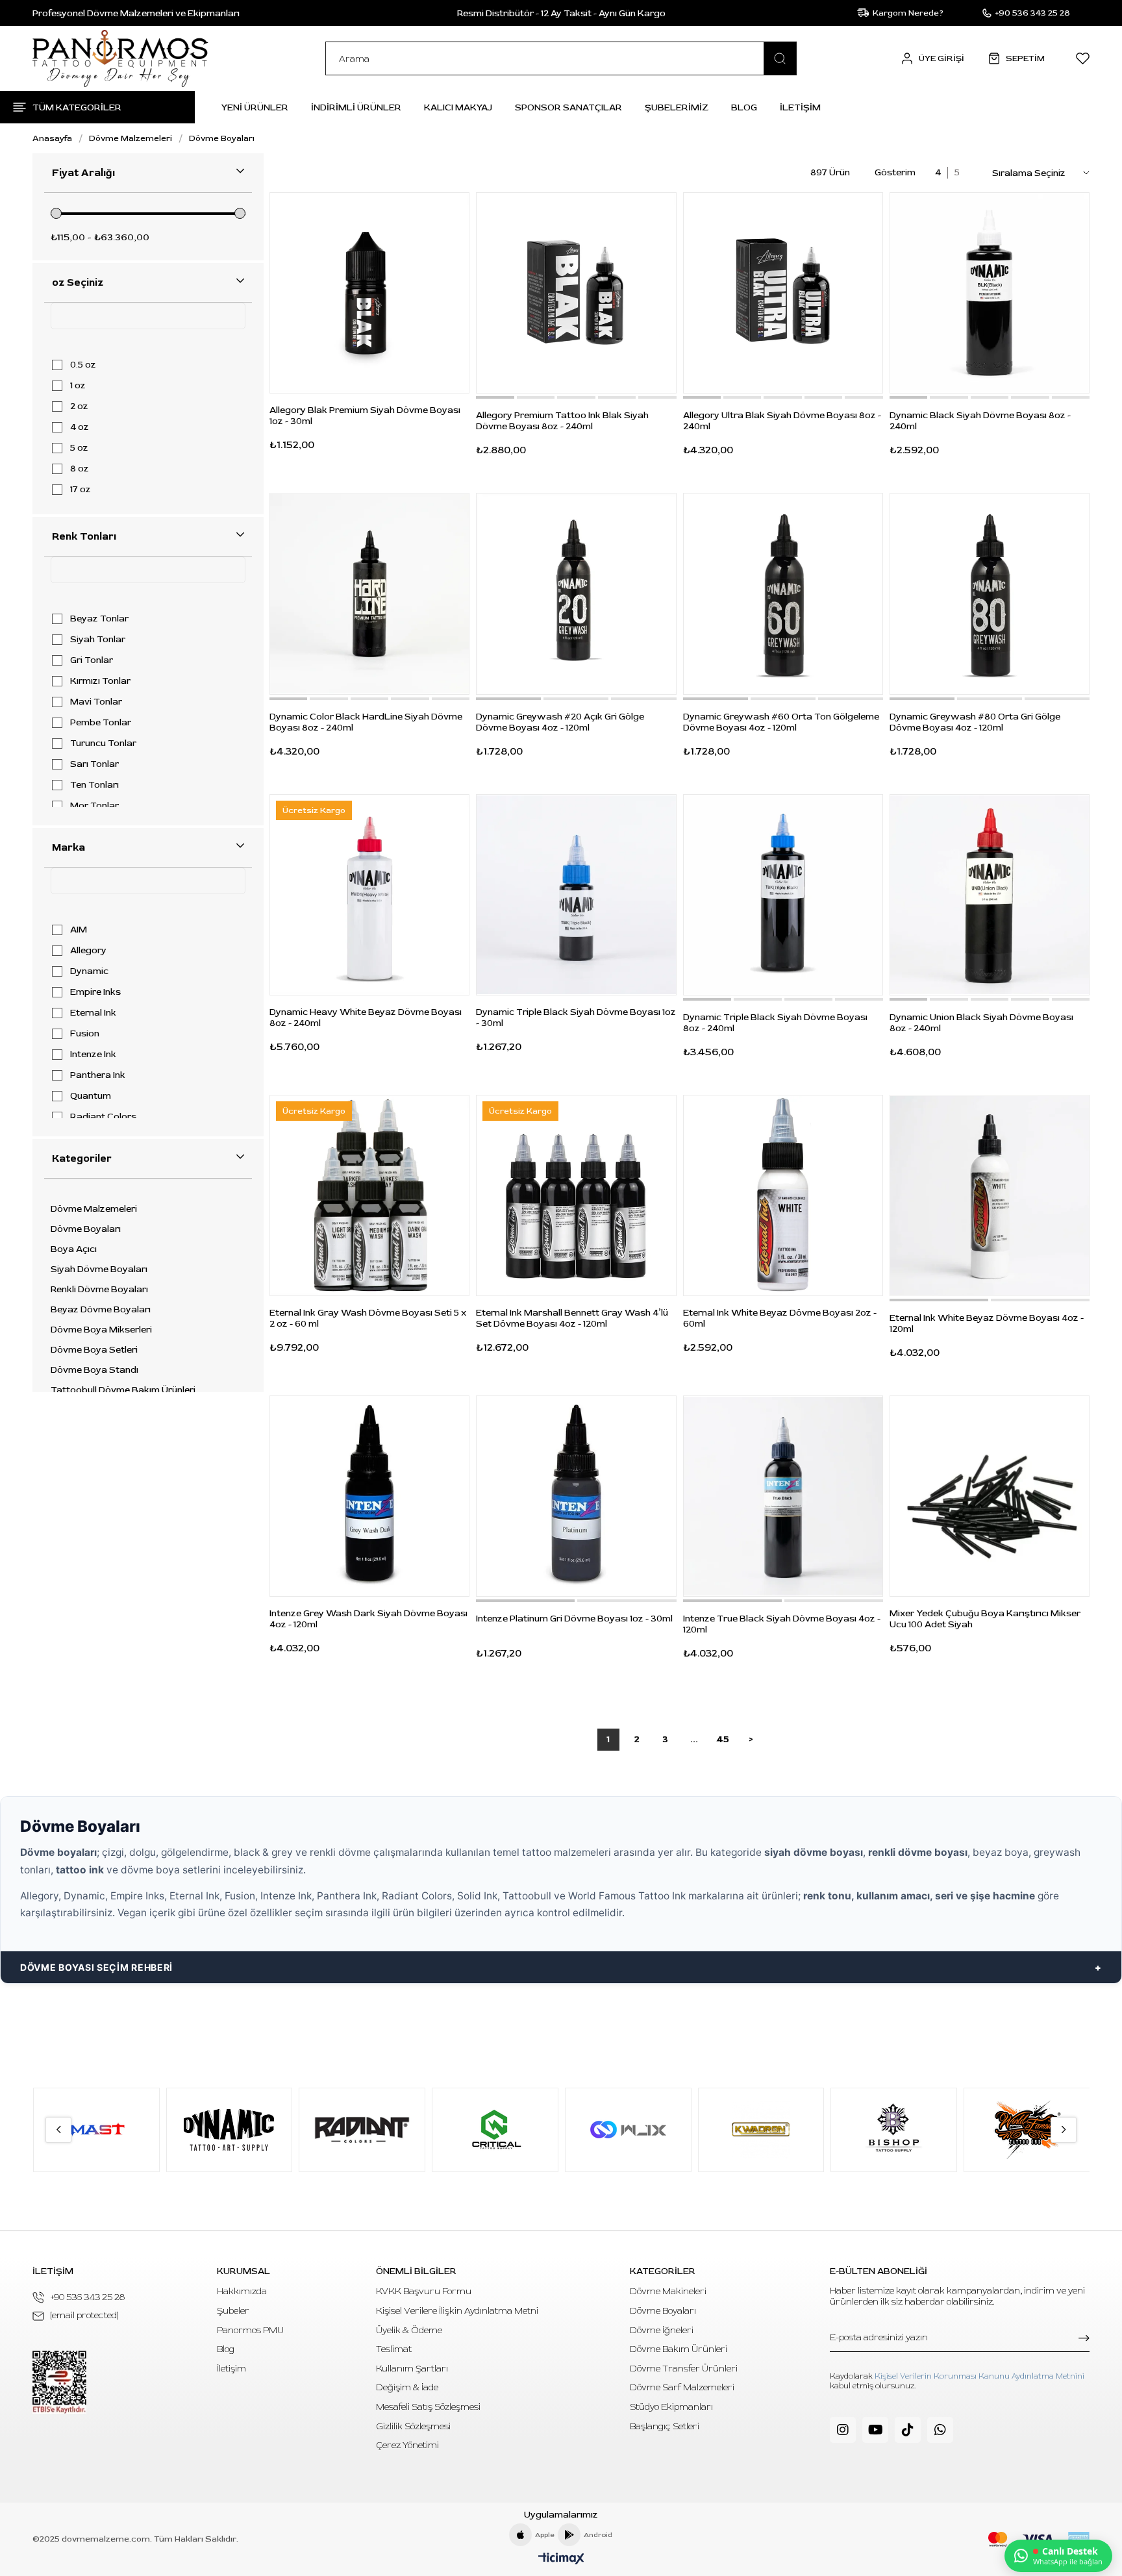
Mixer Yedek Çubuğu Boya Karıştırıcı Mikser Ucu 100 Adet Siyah (985, 1619)
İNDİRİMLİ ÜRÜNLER (356, 107)
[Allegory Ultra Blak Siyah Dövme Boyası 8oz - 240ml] (783, 293)
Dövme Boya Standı (94, 1370)
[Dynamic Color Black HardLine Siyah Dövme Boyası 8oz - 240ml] (369, 594)
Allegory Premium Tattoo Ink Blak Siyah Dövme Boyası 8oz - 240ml (562, 421)
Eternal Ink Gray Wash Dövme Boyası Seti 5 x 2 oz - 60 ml (368, 1318)
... (694, 1739)
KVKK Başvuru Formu (424, 2291)
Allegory (88, 951)
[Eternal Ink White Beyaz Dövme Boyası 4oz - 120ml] (990, 1195)
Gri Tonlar (92, 660)
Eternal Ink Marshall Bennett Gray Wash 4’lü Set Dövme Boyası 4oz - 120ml (572, 1318)
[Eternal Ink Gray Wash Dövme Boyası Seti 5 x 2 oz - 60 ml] (369, 1195)
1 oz (78, 386)
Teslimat (394, 2349)
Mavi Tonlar (96, 702)
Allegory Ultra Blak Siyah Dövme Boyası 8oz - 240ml (782, 421)
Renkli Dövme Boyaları (99, 1290)
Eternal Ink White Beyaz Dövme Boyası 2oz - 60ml (780, 1318)
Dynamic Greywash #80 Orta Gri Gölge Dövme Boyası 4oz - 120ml (975, 722)
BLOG (744, 107)
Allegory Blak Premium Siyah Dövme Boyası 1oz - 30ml (365, 416)
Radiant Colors (103, 1117)
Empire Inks (95, 992)
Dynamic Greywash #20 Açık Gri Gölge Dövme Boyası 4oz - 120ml (560, 722)
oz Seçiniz (78, 282)
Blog (226, 2349)
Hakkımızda (242, 2291)
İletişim (231, 2369)
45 (723, 1739)
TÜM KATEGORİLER (77, 107)
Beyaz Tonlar (99, 619)
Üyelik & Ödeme (409, 2330)
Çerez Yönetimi (407, 2445)
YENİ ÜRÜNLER (255, 107)
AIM (79, 930)
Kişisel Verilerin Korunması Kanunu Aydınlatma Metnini (979, 2376)
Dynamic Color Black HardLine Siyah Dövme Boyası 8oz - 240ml (366, 722)
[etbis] (59, 2382)
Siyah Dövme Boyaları (99, 1269)
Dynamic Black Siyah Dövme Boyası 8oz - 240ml (980, 421)
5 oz (79, 448)
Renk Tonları (84, 536)
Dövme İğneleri (662, 2330)
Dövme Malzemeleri (94, 1209)
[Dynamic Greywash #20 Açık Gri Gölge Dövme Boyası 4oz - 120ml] (576, 594)
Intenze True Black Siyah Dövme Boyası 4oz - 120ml (782, 1624)
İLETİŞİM (800, 107)
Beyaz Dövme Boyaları (101, 1310)
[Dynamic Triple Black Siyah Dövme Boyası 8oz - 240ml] (783, 895)
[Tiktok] (908, 2430)
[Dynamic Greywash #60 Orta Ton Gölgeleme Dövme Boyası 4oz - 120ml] (783, 594)
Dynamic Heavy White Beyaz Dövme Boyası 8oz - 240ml (366, 1018)
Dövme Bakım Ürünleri (679, 2349)
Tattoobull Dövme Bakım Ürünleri (123, 1390)
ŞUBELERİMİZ (677, 107)
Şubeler (233, 2311)
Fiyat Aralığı (83, 173)
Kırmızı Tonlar (100, 681)
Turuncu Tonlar (103, 744)
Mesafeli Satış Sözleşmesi (428, 2407)
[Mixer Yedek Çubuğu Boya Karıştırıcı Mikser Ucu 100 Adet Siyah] (990, 1496)
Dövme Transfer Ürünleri (684, 2369)
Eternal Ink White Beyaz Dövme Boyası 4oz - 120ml (987, 1323)
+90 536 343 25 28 (88, 2297)
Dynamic (89, 971)
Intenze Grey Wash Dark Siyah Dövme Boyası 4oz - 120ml (368, 1619)
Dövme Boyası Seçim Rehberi (96, 1967)
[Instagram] (843, 2430)
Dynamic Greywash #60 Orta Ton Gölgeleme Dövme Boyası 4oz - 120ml (781, 722)
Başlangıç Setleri (665, 2426)
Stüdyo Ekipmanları (671, 2407)
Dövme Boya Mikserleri (101, 1330)
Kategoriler (82, 1158)
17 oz (81, 490)
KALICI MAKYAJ (458, 107)
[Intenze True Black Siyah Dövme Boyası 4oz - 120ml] (783, 1496)
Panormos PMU (250, 2330)
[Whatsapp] (940, 2430)
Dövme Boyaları (86, 1229)
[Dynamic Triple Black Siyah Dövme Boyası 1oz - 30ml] (576, 895)
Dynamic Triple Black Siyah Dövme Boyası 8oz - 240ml (775, 1023)
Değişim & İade (407, 2387)
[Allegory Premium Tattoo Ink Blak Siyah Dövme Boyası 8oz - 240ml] (576, 293)
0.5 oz (83, 365)
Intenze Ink (93, 1055)
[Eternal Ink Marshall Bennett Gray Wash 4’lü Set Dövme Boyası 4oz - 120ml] (576, 1195)
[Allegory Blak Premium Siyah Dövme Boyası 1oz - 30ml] (369, 293)
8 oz (80, 469)
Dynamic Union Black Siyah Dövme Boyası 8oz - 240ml (981, 1023)
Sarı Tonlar (94, 764)
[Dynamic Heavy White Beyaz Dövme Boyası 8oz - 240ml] (369, 895)
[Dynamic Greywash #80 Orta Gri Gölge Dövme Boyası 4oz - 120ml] (990, 594)
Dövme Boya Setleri (94, 1350)
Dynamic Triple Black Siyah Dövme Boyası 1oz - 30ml (576, 1018)
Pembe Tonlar (101, 723)
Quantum (91, 1096)
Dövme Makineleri (668, 2291)
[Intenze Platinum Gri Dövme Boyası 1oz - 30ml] (576, 1496)
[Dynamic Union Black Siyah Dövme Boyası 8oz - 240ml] (990, 895)
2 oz (79, 406)
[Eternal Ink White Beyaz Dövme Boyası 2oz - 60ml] (783, 1195)
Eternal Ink (93, 1013)
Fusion (85, 1034)
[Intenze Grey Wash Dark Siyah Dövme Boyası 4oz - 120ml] (369, 1496)
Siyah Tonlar (98, 640)
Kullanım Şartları (412, 2369)
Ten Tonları (94, 785)
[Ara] (780, 58)
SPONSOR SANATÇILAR (568, 107)
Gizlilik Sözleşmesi (413, 2426)
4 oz (80, 427)
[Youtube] (875, 2430)
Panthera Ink (98, 1075)
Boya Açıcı (74, 1249)
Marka (69, 847)
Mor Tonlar (94, 806)
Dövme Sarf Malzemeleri (682, 2387)
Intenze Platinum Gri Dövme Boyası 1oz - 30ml (574, 1619)
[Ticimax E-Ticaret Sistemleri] (561, 2559)
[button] (495, 397)
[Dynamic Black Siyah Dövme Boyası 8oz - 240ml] (990, 293)
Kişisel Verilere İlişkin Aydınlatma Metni (457, 2311)
